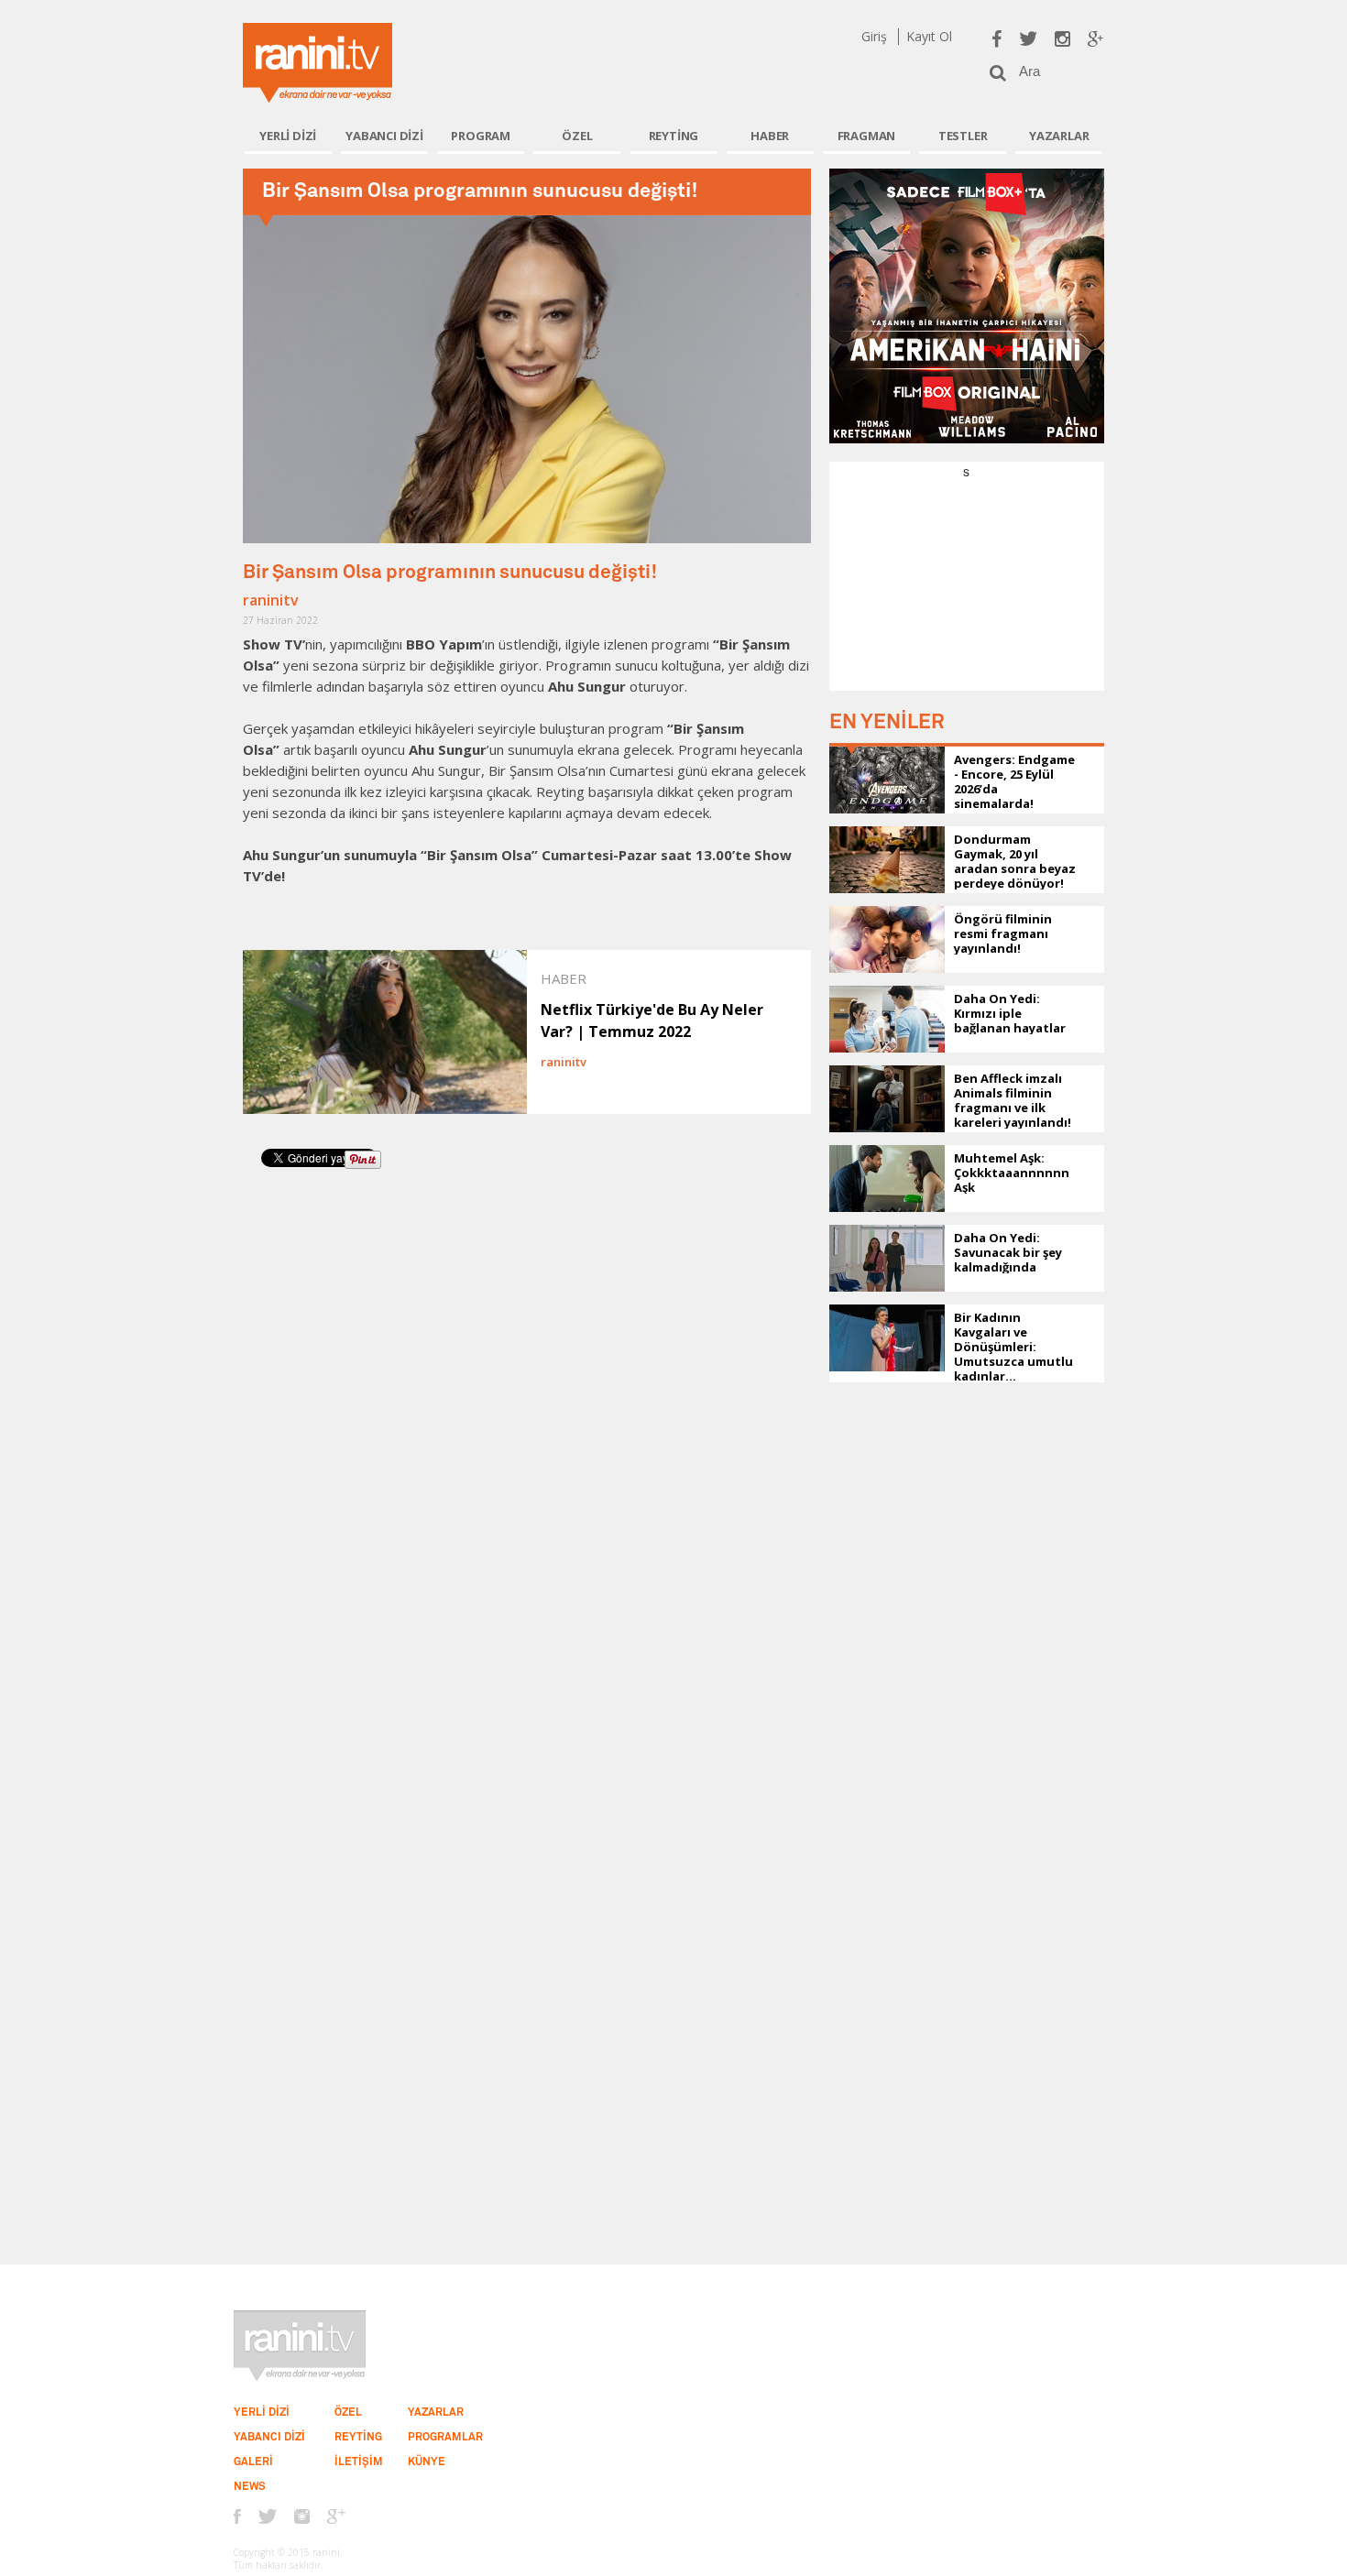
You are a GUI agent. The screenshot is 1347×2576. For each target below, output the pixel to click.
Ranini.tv (318, 63)
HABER (770, 136)
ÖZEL (577, 136)
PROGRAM (481, 136)
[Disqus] (527, 1436)
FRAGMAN (867, 136)
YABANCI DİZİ (384, 136)
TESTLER (963, 136)
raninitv (271, 600)
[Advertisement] (967, 595)
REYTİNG (674, 136)
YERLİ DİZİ (288, 136)
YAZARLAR (1059, 136)
